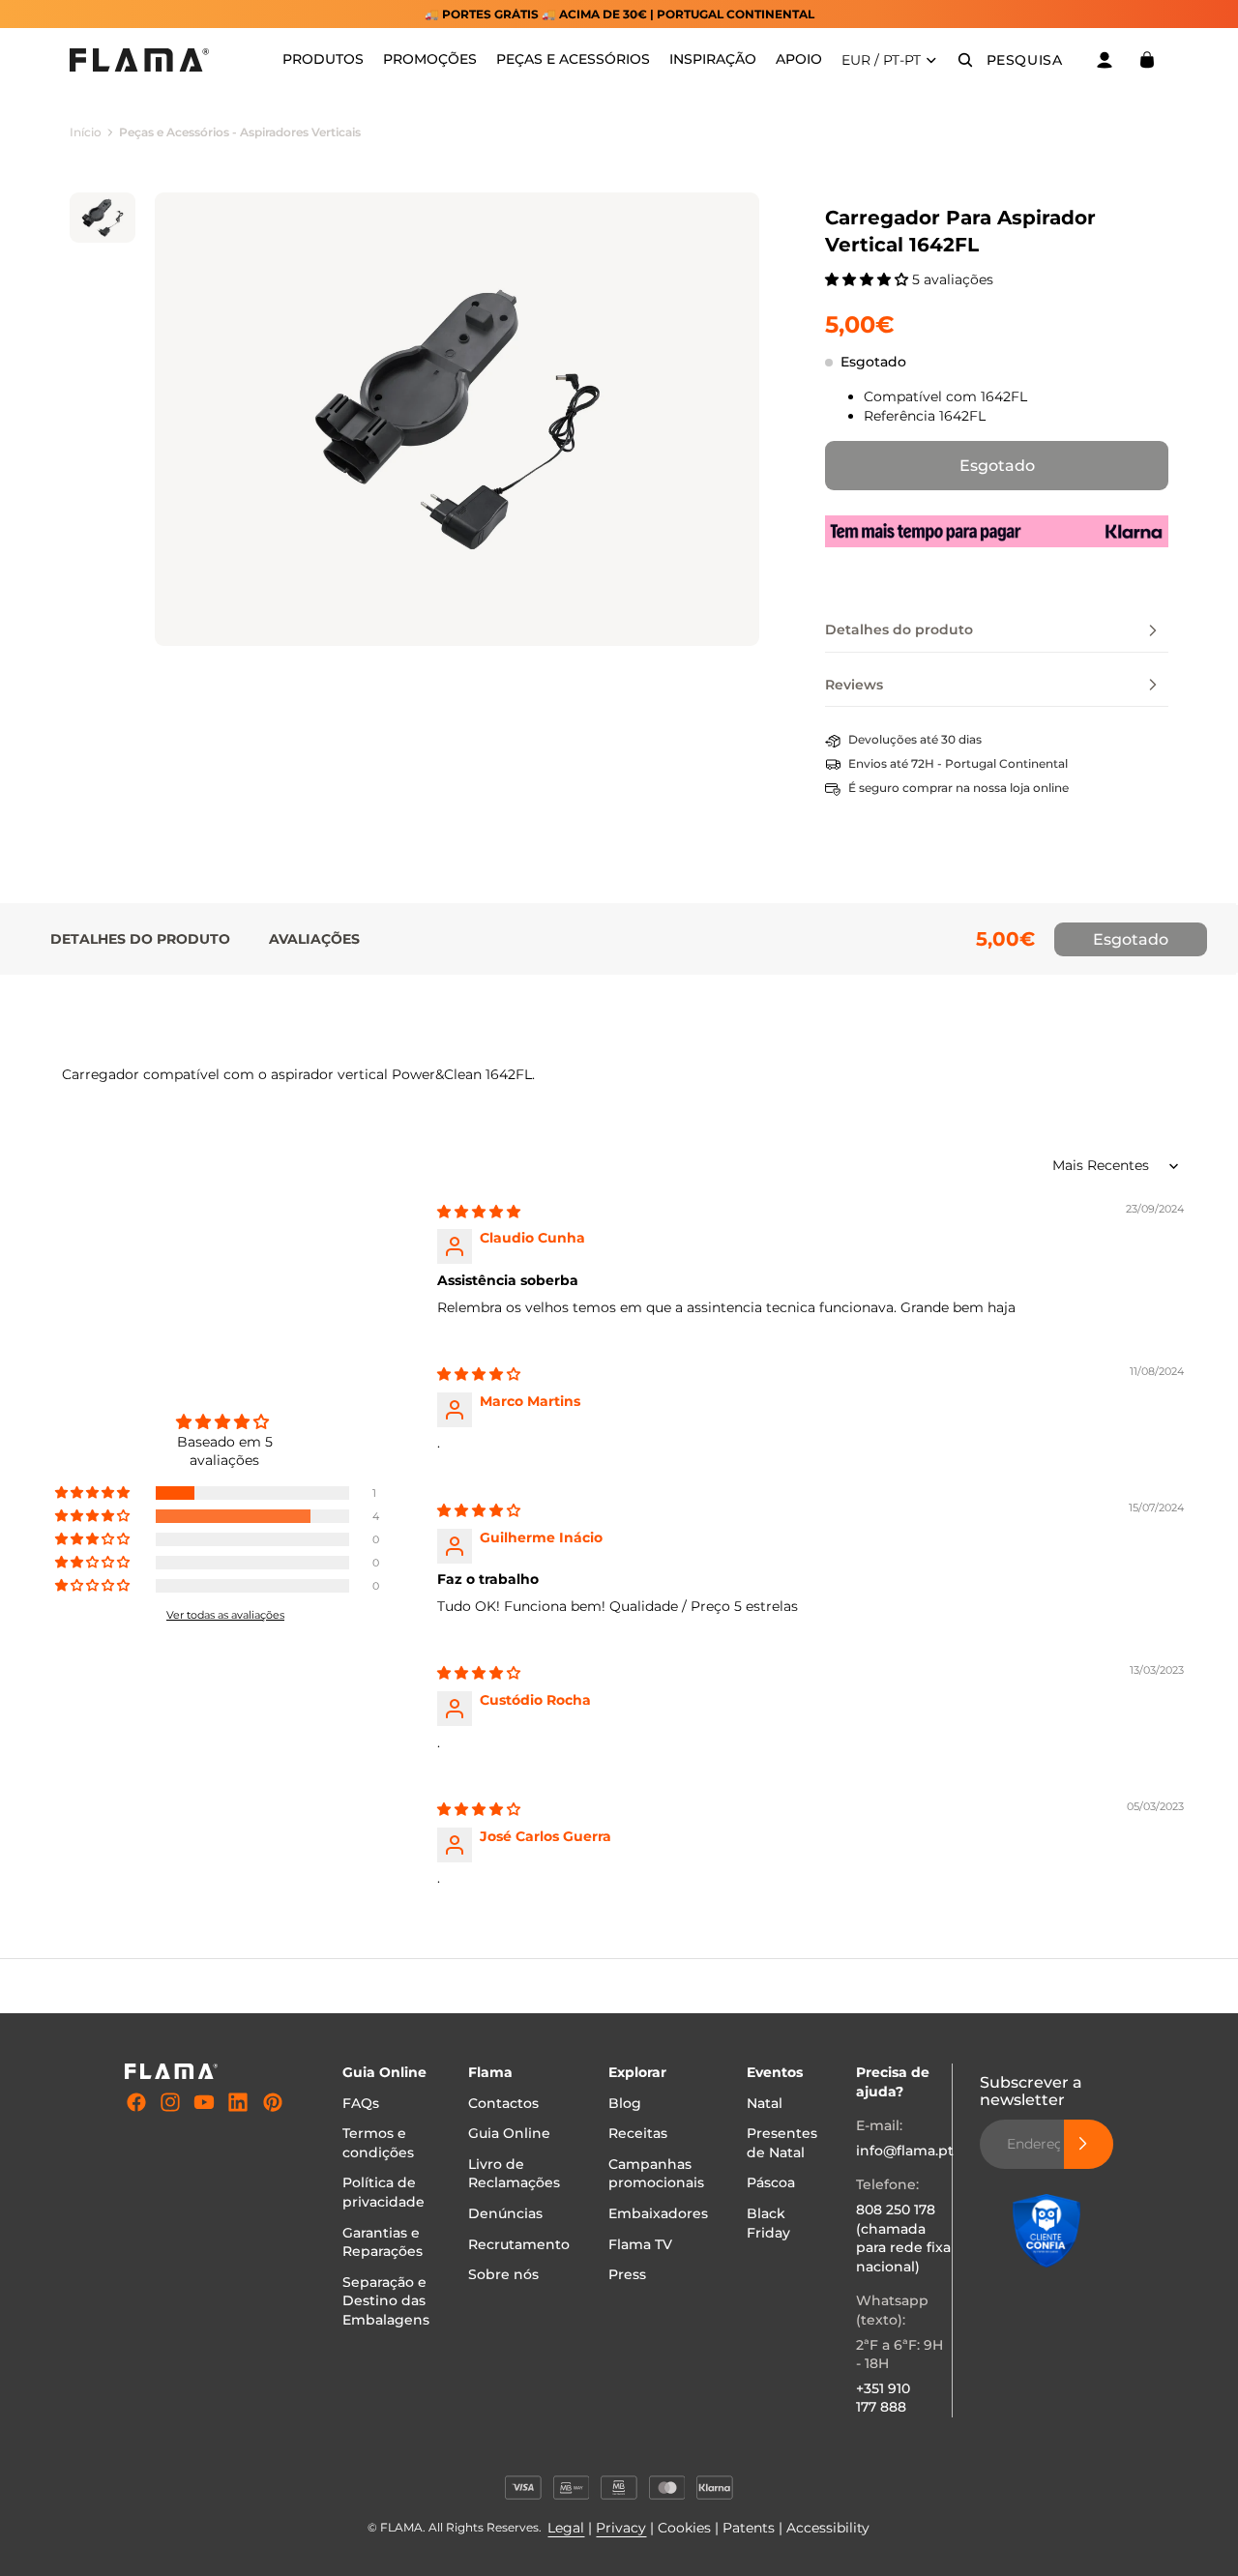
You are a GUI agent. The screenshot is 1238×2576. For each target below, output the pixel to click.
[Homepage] (139, 60)
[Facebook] (136, 2102)
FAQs (361, 2103)
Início (86, 132)
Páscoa (771, 2182)
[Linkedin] (238, 2102)
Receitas (638, 2133)
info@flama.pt (905, 2151)
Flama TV (640, 2243)
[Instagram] (170, 2102)
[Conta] (1105, 60)
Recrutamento (519, 2243)
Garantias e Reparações (383, 2241)
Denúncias (505, 2213)
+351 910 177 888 (883, 2398)
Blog (625, 2103)
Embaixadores (658, 2213)
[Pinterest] (273, 2102)
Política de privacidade (383, 2192)
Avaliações (314, 939)
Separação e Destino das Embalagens (386, 2301)
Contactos (503, 2103)
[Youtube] (204, 2102)
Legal (566, 2528)
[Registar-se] (1089, 2144)
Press (627, 2274)
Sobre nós (503, 2274)
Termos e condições (378, 2143)
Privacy (621, 2528)
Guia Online (509, 2133)
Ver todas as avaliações (225, 1615)
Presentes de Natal (782, 2143)
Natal (765, 2103)
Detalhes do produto (140, 939)
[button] (869, 279)
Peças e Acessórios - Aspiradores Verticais (240, 132)
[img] (479, 1212)
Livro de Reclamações (514, 2174)
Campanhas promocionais (656, 2174)
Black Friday (768, 2223)
